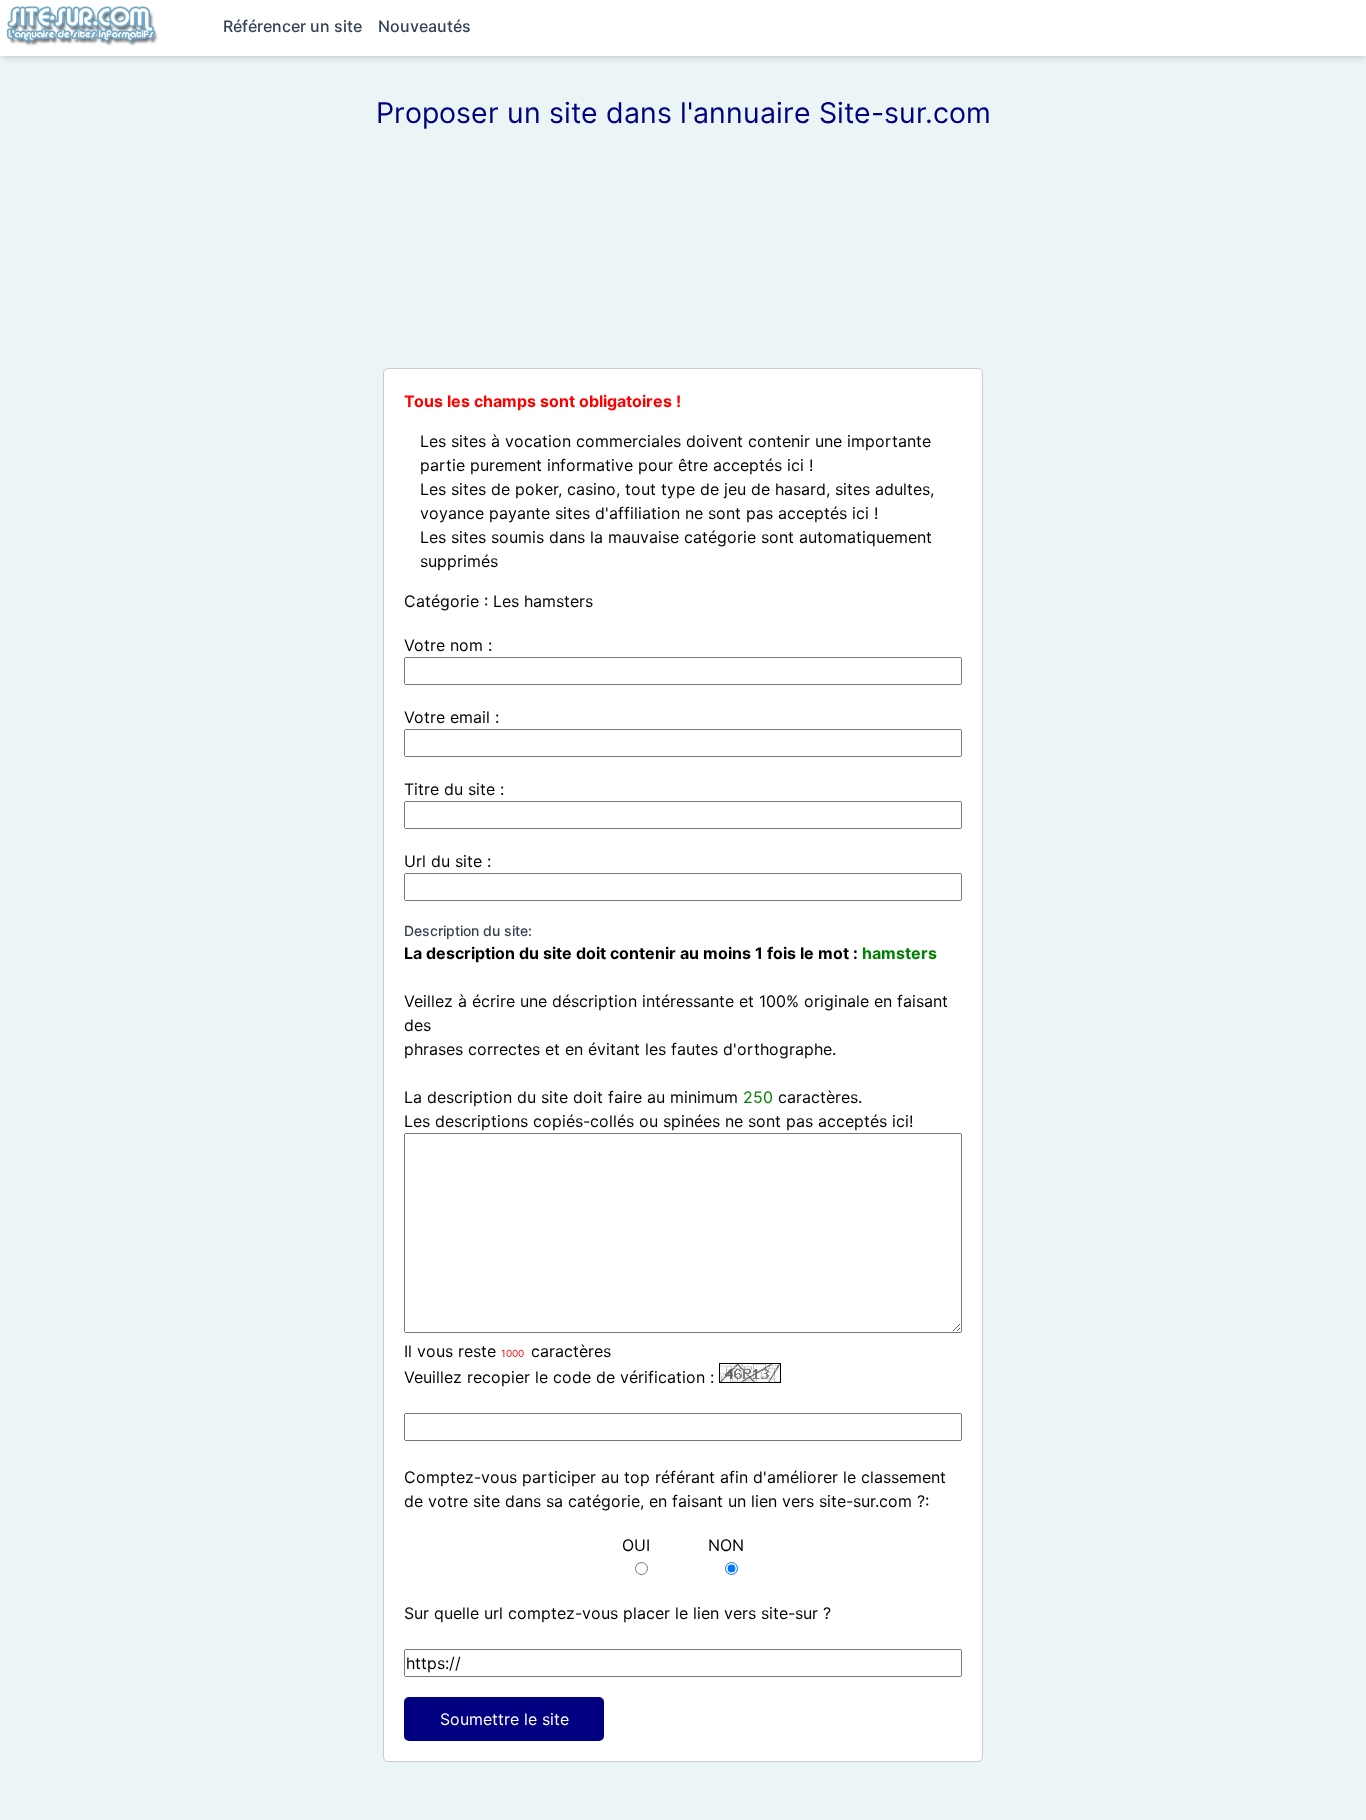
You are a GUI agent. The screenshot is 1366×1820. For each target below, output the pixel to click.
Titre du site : (454, 789)
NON (726, 1545)
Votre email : (451, 717)
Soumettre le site (504, 1719)
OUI (636, 1545)
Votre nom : (448, 645)
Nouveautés (424, 26)
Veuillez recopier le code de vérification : (559, 1377)
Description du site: (468, 930)
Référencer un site (292, 26)
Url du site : (447, 861)
